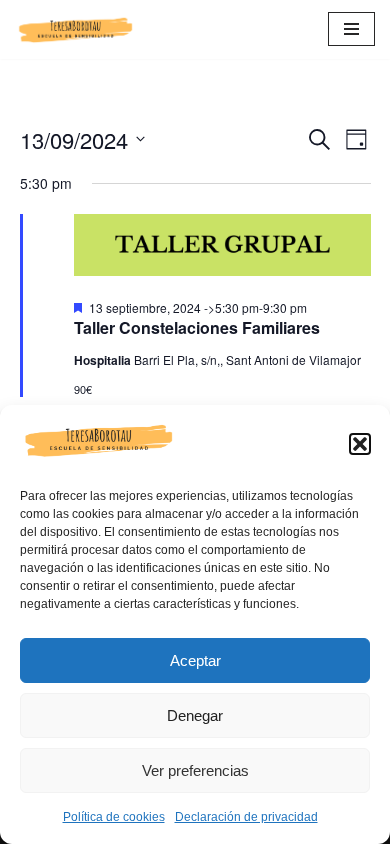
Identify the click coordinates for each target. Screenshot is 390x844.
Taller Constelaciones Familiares (197, 327)
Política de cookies (114, 817)
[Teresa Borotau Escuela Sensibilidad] (75, 29)
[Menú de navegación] (351, 29)
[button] (360, 444)
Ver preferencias (195, 770)
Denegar (195, 715)
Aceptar (195, 660)
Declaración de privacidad (246, 817)
